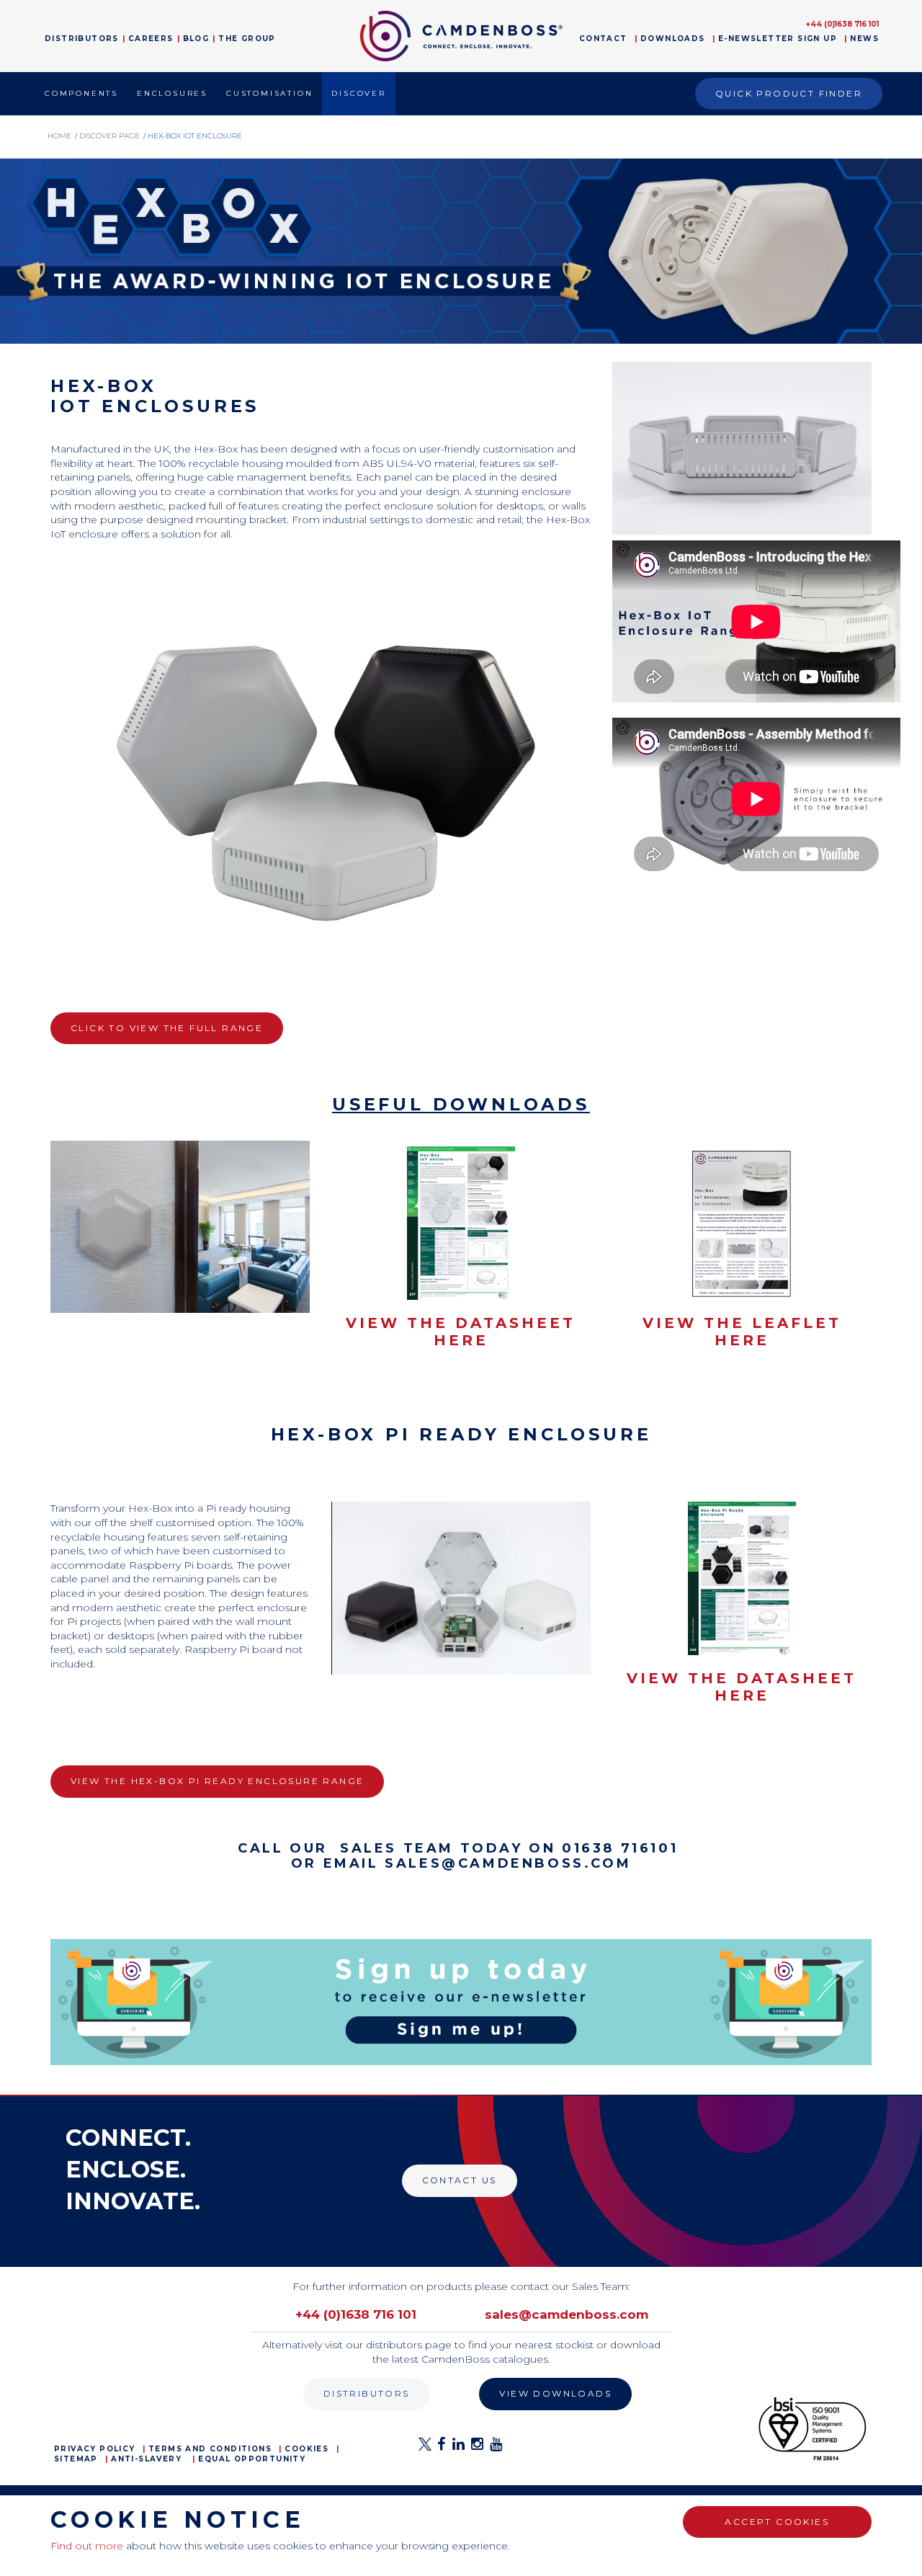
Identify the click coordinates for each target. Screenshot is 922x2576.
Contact (603, 39)
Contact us (460, 2180)
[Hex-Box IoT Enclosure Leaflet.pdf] (742, 1222)
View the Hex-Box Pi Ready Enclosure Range (217, 1781)
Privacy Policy (95, 2449)
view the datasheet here (461, 1332)
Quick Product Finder (789, 93)
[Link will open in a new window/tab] (425, 2448)
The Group (247, 39)
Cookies (306, 2449)
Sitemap (76, 2459)
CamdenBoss (461, 36)
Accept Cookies (777, 2522)
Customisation (269, 93)
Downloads (673, 39)
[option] (461, 251)
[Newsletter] (461, 2001)
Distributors (82, 39)
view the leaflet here (742, 1332)
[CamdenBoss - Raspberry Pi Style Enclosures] (461, 1587)
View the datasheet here (742, 1687)
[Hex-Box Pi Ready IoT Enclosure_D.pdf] (742, 1578)
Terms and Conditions (210, 2449)
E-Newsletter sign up (778, 39)
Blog (196, 39)
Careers (151, 39)
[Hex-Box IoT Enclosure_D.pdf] (461, 1222)
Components (81, 93)
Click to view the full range (167, 1028)
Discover (358, 93)
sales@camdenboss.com (567, 2314)
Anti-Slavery (146, 2459)
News (864, 39)
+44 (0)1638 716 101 (842, 24)
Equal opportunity (252, 2459)
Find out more (87, 2546)
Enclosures (172, 93)
